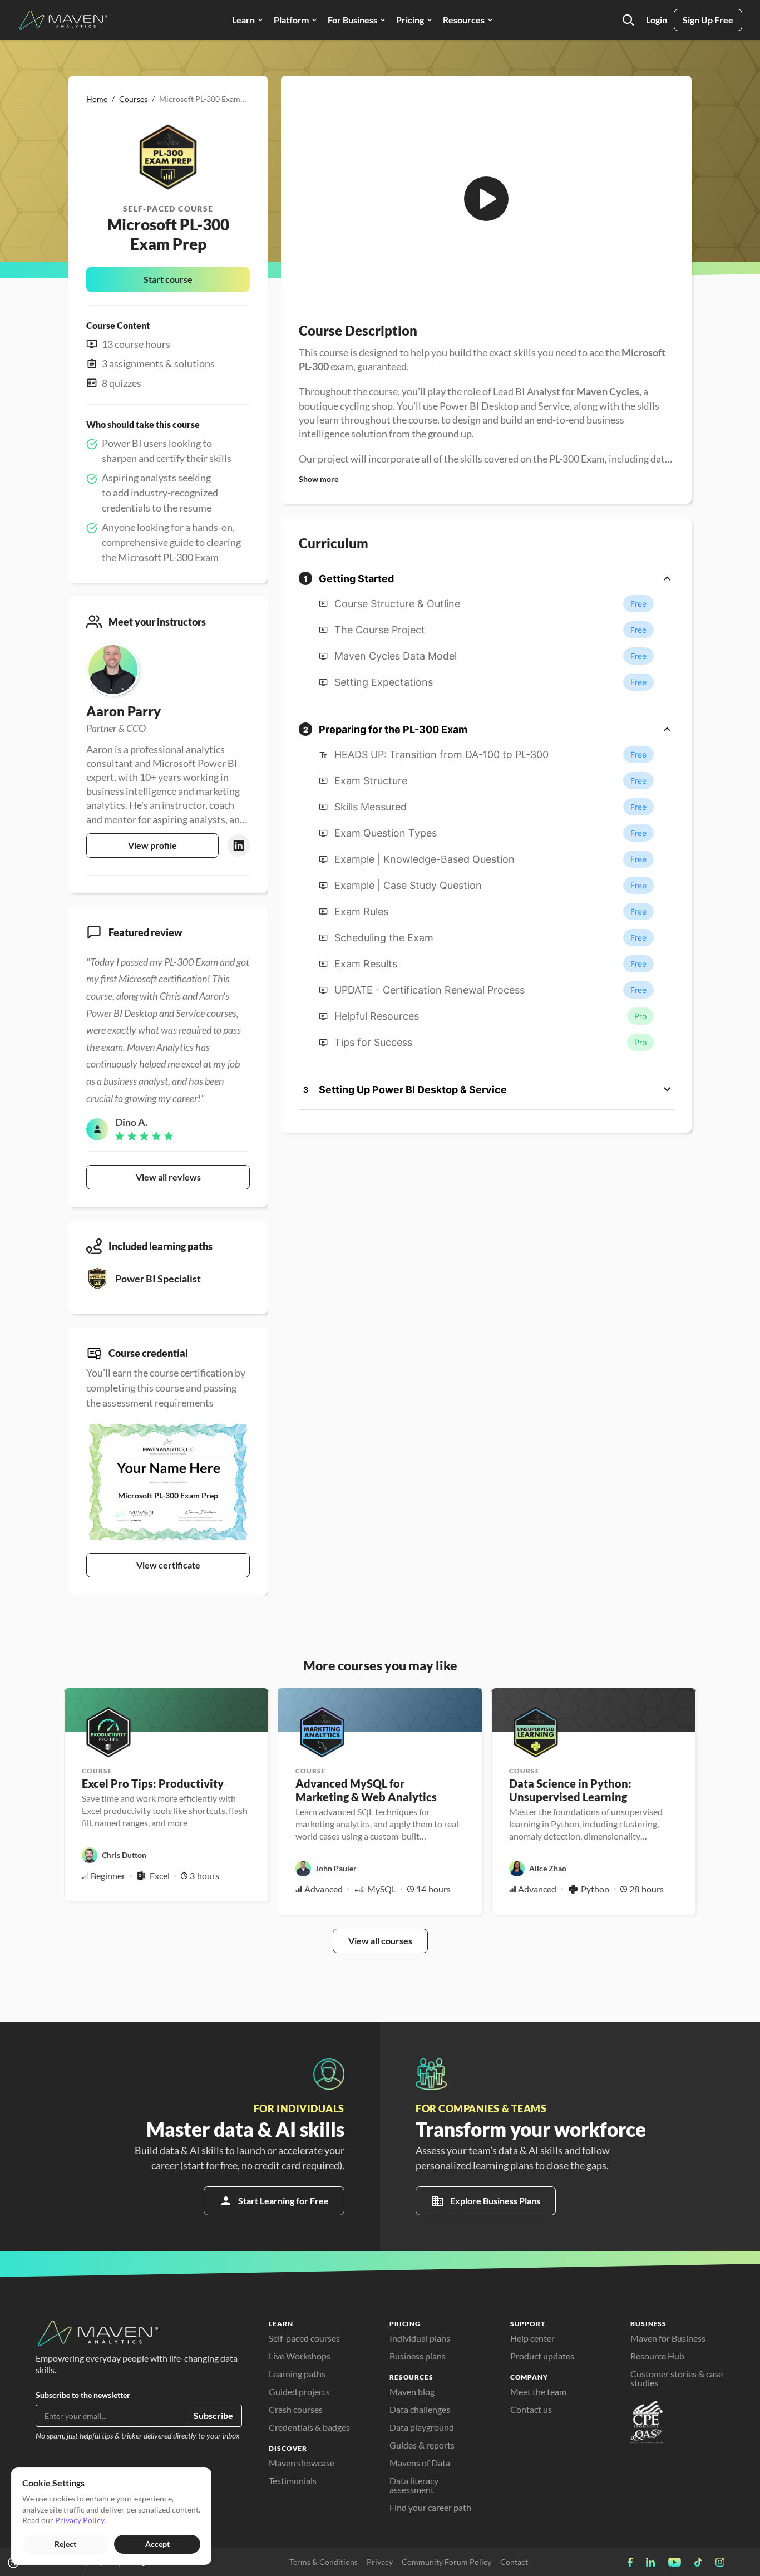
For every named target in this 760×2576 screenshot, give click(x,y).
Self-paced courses (304, 2338)
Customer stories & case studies (677, 2378)
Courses (133, 99)
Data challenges (420, 2409)
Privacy (380, 2562)
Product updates (542, 2356)
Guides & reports (422, 2445)
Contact (514, 2562)
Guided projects (299, 2391)
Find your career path (430, 2507)
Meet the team (538, 2391)
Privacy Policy (80, 2520)
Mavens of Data (420, 2463)
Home (97, 99)
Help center (532, 2338)
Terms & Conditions (324, 2562)
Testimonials (293, 2481)
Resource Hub (657, 2356)
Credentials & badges (309, 2427)
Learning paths (297, 2374)
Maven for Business (668, 2338)
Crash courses (296, 2409)
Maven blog (412, 2391)
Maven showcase (302, 2463)
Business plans (418, 2356)
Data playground (422, 2427)
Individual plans (420, 2338)
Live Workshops (300, 2356)
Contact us (531, 2409)
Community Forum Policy (446, 2562)
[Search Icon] (628, 20)
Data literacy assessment (415, 2485)
